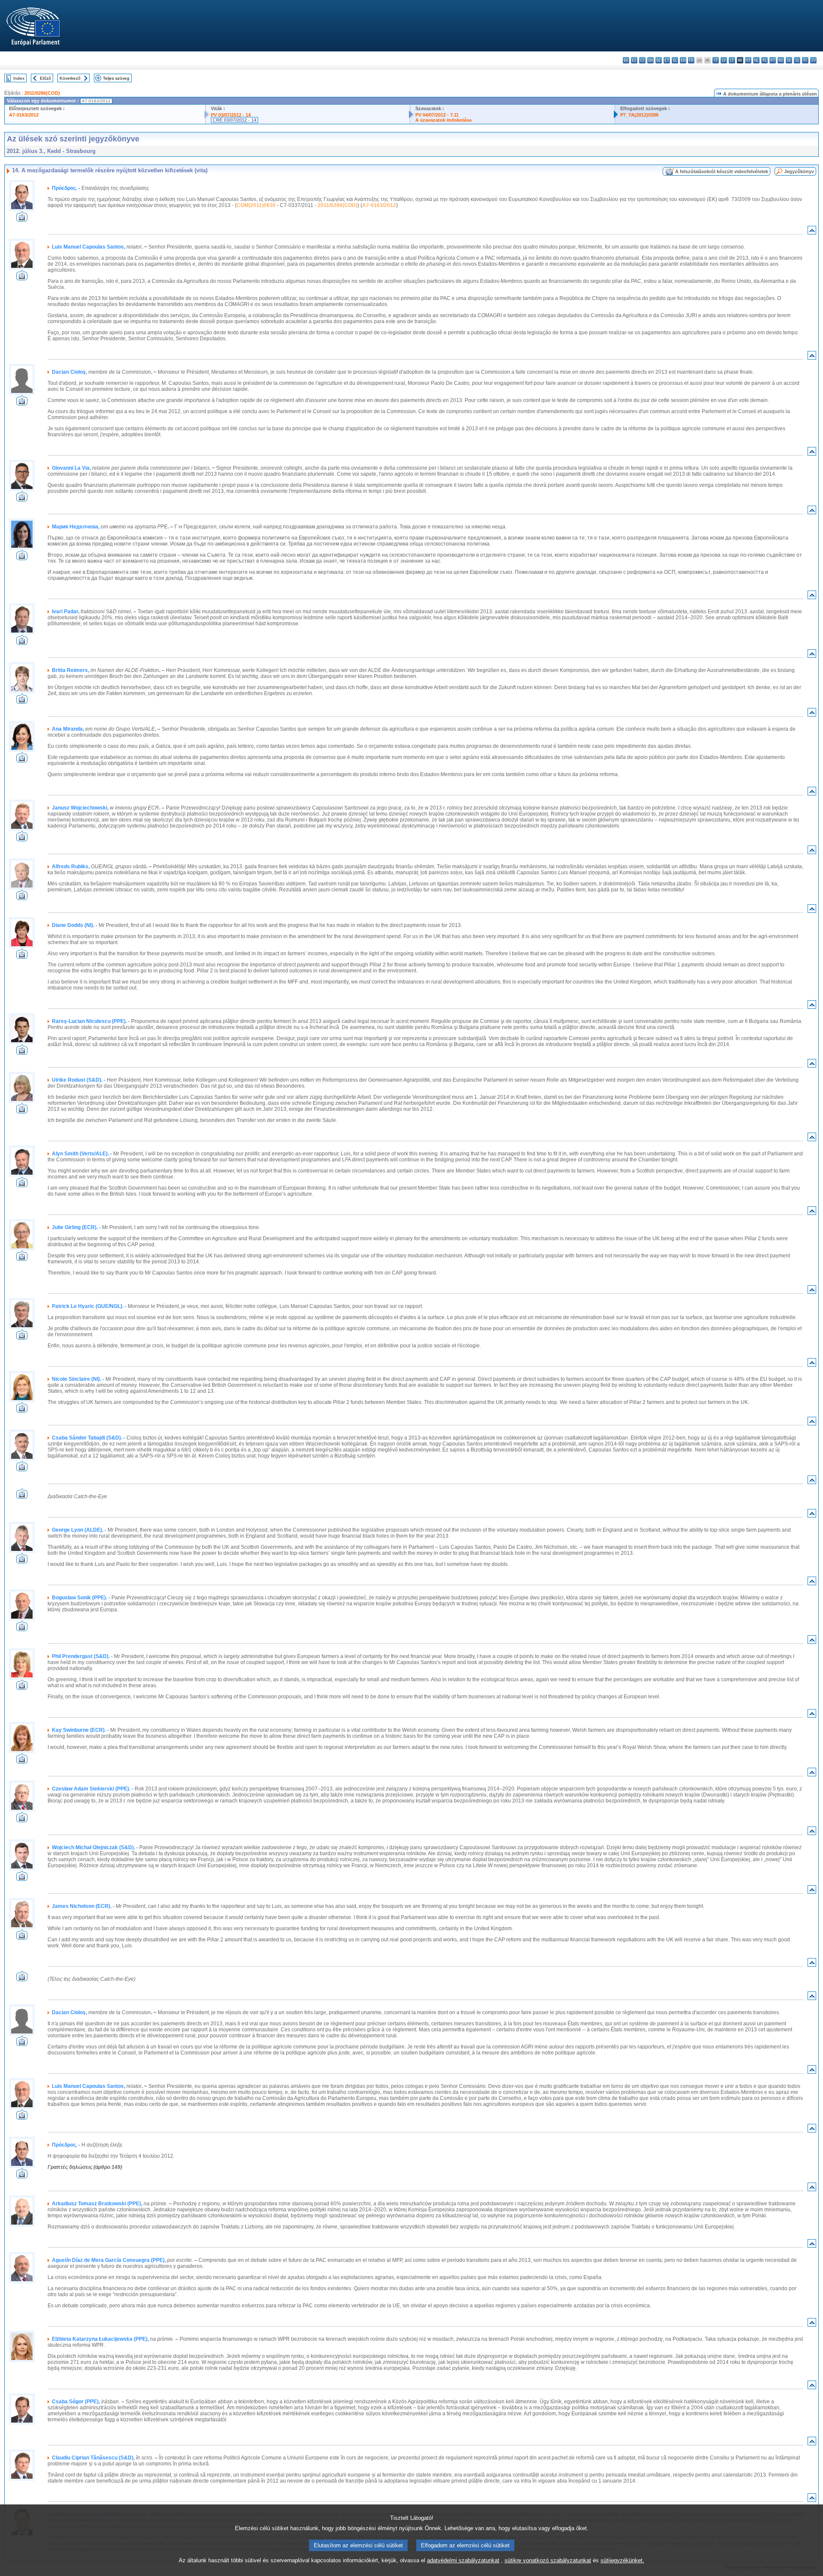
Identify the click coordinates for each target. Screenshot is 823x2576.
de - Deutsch (659, 60)
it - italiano (716, 60)
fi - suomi (805, 60)
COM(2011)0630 (256, 205)
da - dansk (650, 60)
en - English (683, 60)
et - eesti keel (667, 60)
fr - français (691, 60)
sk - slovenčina (789, 60)
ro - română (781, 60)
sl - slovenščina (797, 60)
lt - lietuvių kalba (732, 60)
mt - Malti (748, 60)
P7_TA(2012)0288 (639, 115)
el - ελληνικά (675, 60)
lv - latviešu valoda (724, 60)
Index (19, 78)
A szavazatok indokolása (443, 120)
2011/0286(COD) (42, 93)
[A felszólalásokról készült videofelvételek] (22, 219)
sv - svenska (813, 60)
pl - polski (764, 60)
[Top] (812, 232)
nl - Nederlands (756, 60)
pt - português (773, 60)
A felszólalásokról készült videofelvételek (722, 171)
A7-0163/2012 (24, 115)
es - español (634, 60)
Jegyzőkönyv (799, 171)
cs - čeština (642, 60)
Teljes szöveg (116, 78)
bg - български (626, 60)
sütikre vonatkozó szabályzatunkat (548, 2560)
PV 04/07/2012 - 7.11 (437, 115)
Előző (45, 78)
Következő (70, 78)
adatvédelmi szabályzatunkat (463, 2560)
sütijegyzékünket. (622, 2560)
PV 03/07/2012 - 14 (231, 115)
